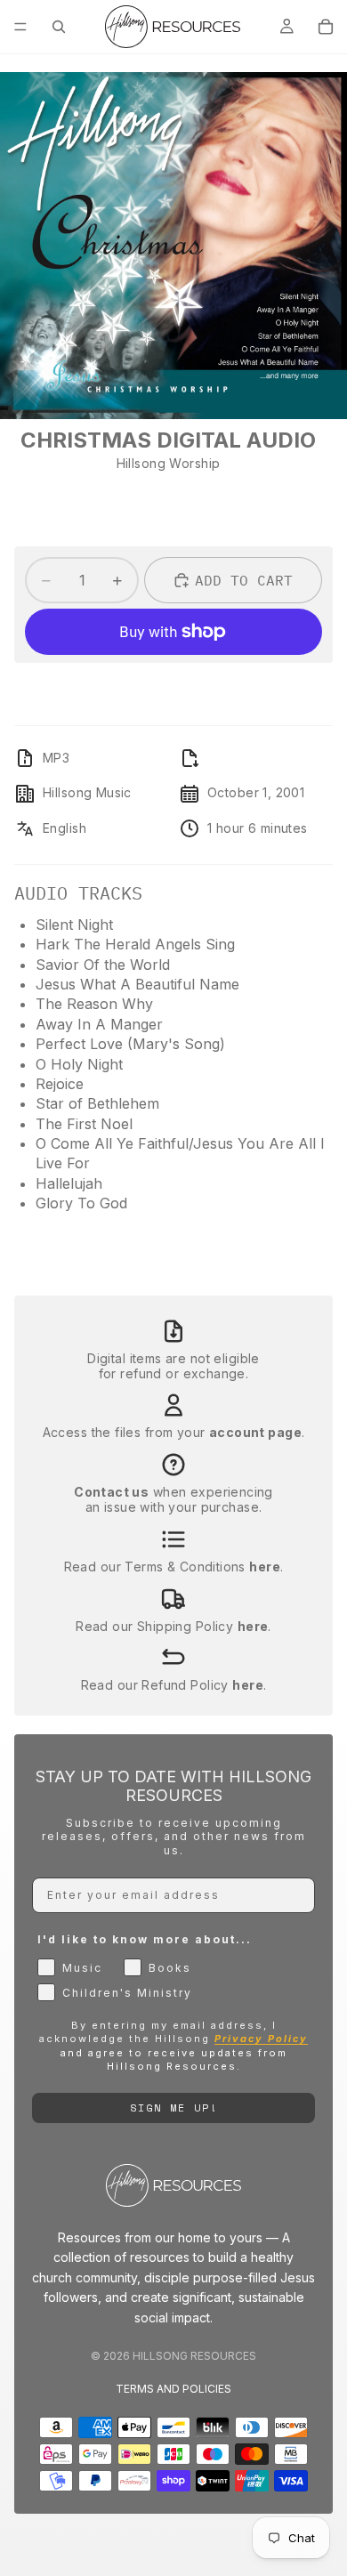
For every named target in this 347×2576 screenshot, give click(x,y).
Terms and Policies (173, 2389)
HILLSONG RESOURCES (194, 2356)
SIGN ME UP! (174, 2108)
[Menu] (20, 27)
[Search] (59, 27)
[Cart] (326, 27)
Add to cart (244, 580)
